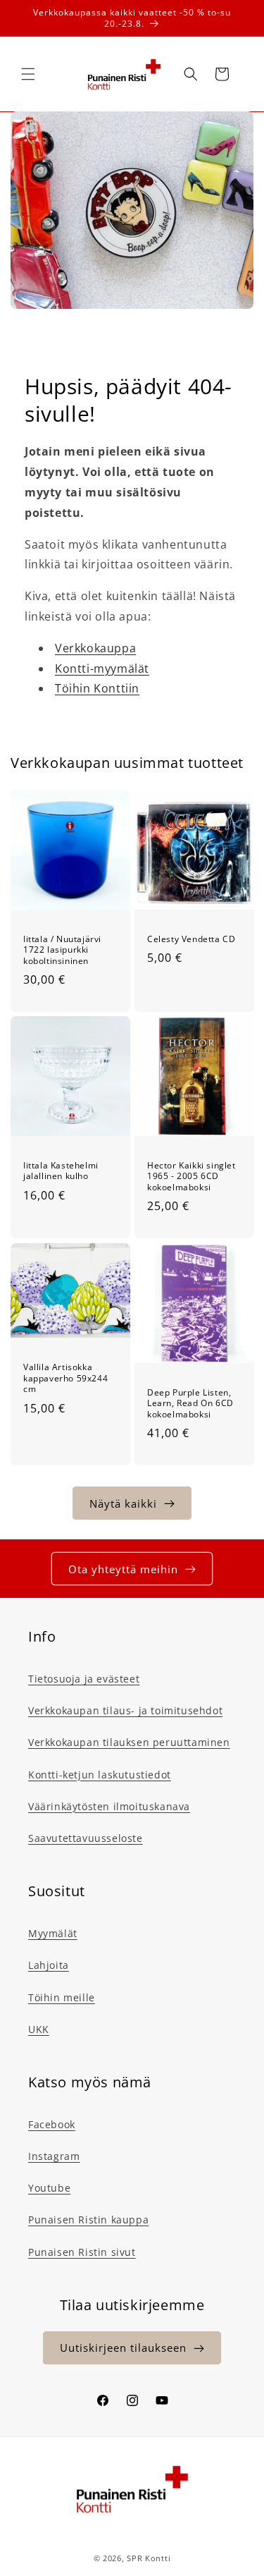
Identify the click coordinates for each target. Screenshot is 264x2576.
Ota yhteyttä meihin (123, 1569)
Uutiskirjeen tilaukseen (123, 2348)
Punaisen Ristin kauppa (88, 2220)
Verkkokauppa (95, 648)
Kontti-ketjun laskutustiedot (100, 1775)
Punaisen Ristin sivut (82, 2252)
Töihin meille (62, 1997)
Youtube (49, 2188)
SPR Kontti (149, 2558)
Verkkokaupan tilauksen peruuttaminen (129, 1742)
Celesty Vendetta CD (191, 939)
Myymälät (53, 1933)
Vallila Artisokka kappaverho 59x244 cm (65, 1378)
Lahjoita (49, 1965)
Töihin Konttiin (97, 688)
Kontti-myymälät (102, 669)
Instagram (54, 2156)
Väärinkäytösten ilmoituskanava (109, 1806)
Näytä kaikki (123, 1503)
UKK (39, 2029)
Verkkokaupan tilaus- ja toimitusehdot (125, 1710)
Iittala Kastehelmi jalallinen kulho (61, 1171)
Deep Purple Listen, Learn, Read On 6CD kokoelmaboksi (190, 1403)
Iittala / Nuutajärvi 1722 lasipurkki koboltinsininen (62, 950)
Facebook (52, 2124)
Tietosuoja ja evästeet (84, 1679)
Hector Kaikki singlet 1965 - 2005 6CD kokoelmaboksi (191, 1177)
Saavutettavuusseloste (86, 1838)
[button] (28, 74)
